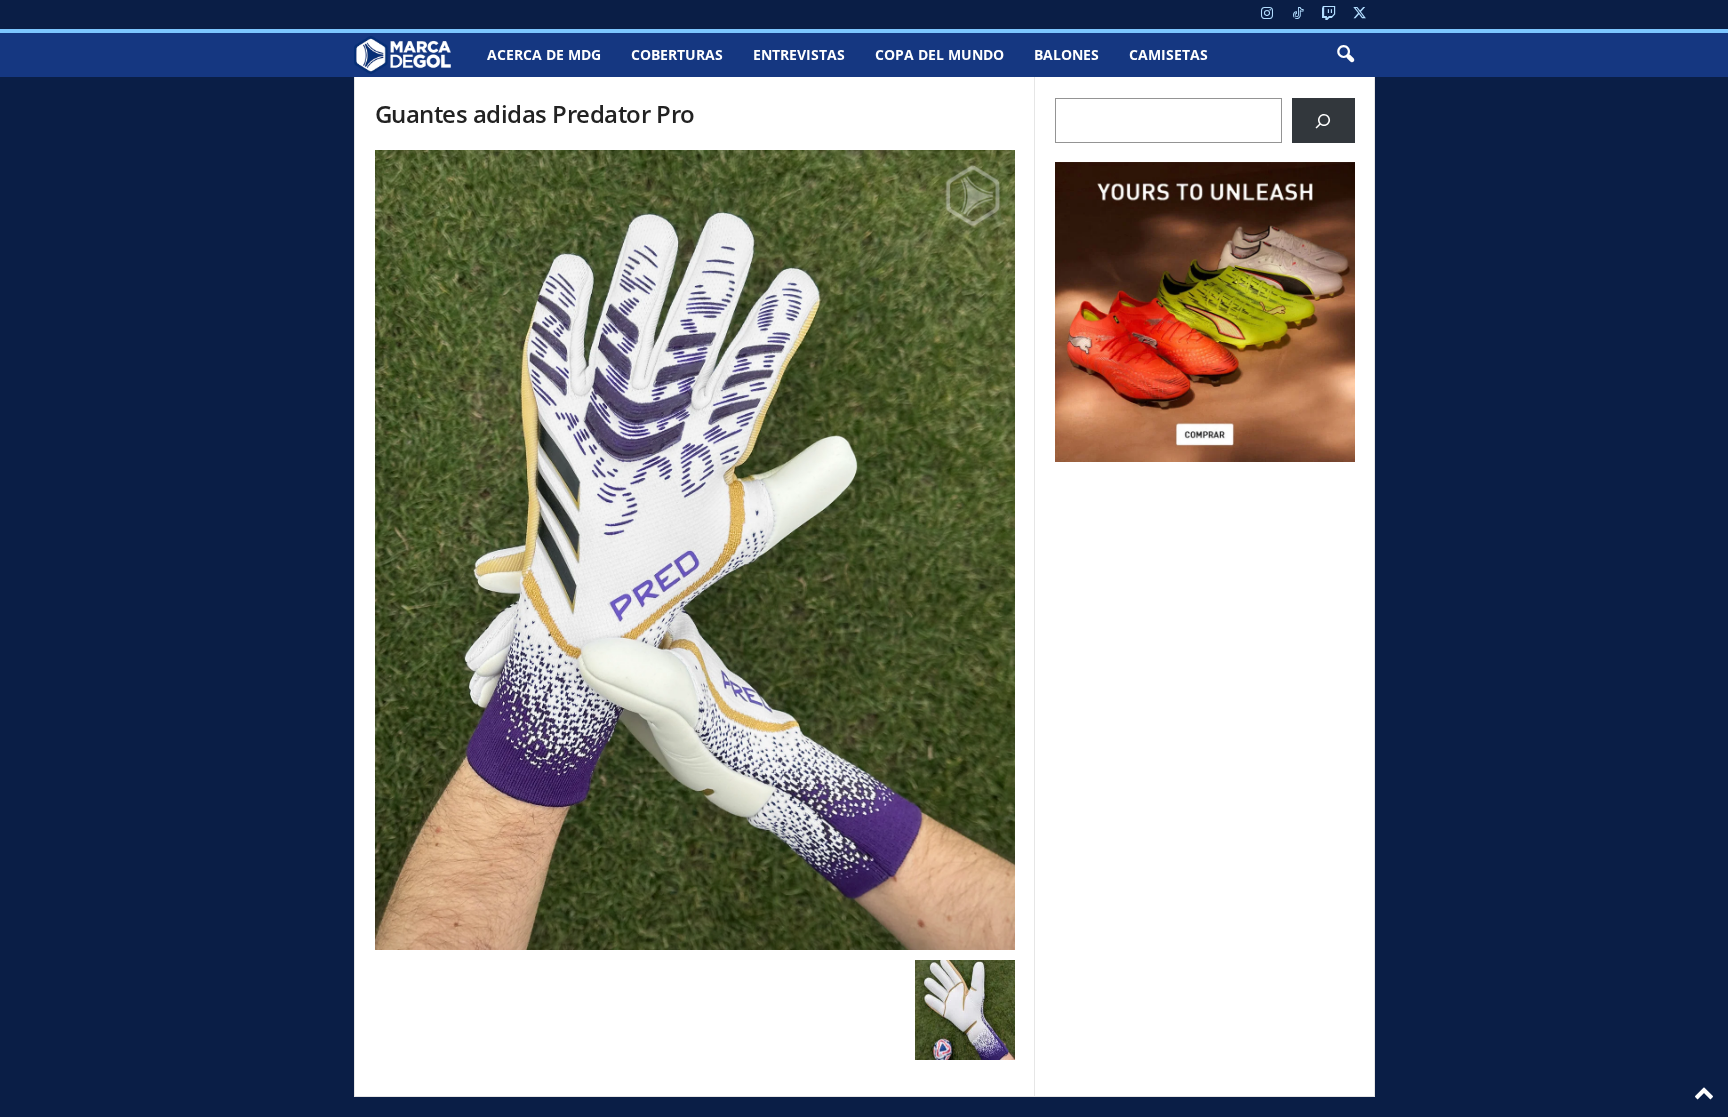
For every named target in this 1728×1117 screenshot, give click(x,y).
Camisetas (1168, 54)
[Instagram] (1267, 14)
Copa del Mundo (939, 54)
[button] (1345, 55)
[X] (1360, 14)
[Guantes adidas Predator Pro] (695, 550)
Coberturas (677, 54)
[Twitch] (1329, 14)
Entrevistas (799, 54)
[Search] (1323, 120)
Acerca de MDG (544, 54)
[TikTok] (1298, 14)
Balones (1066, 54)
